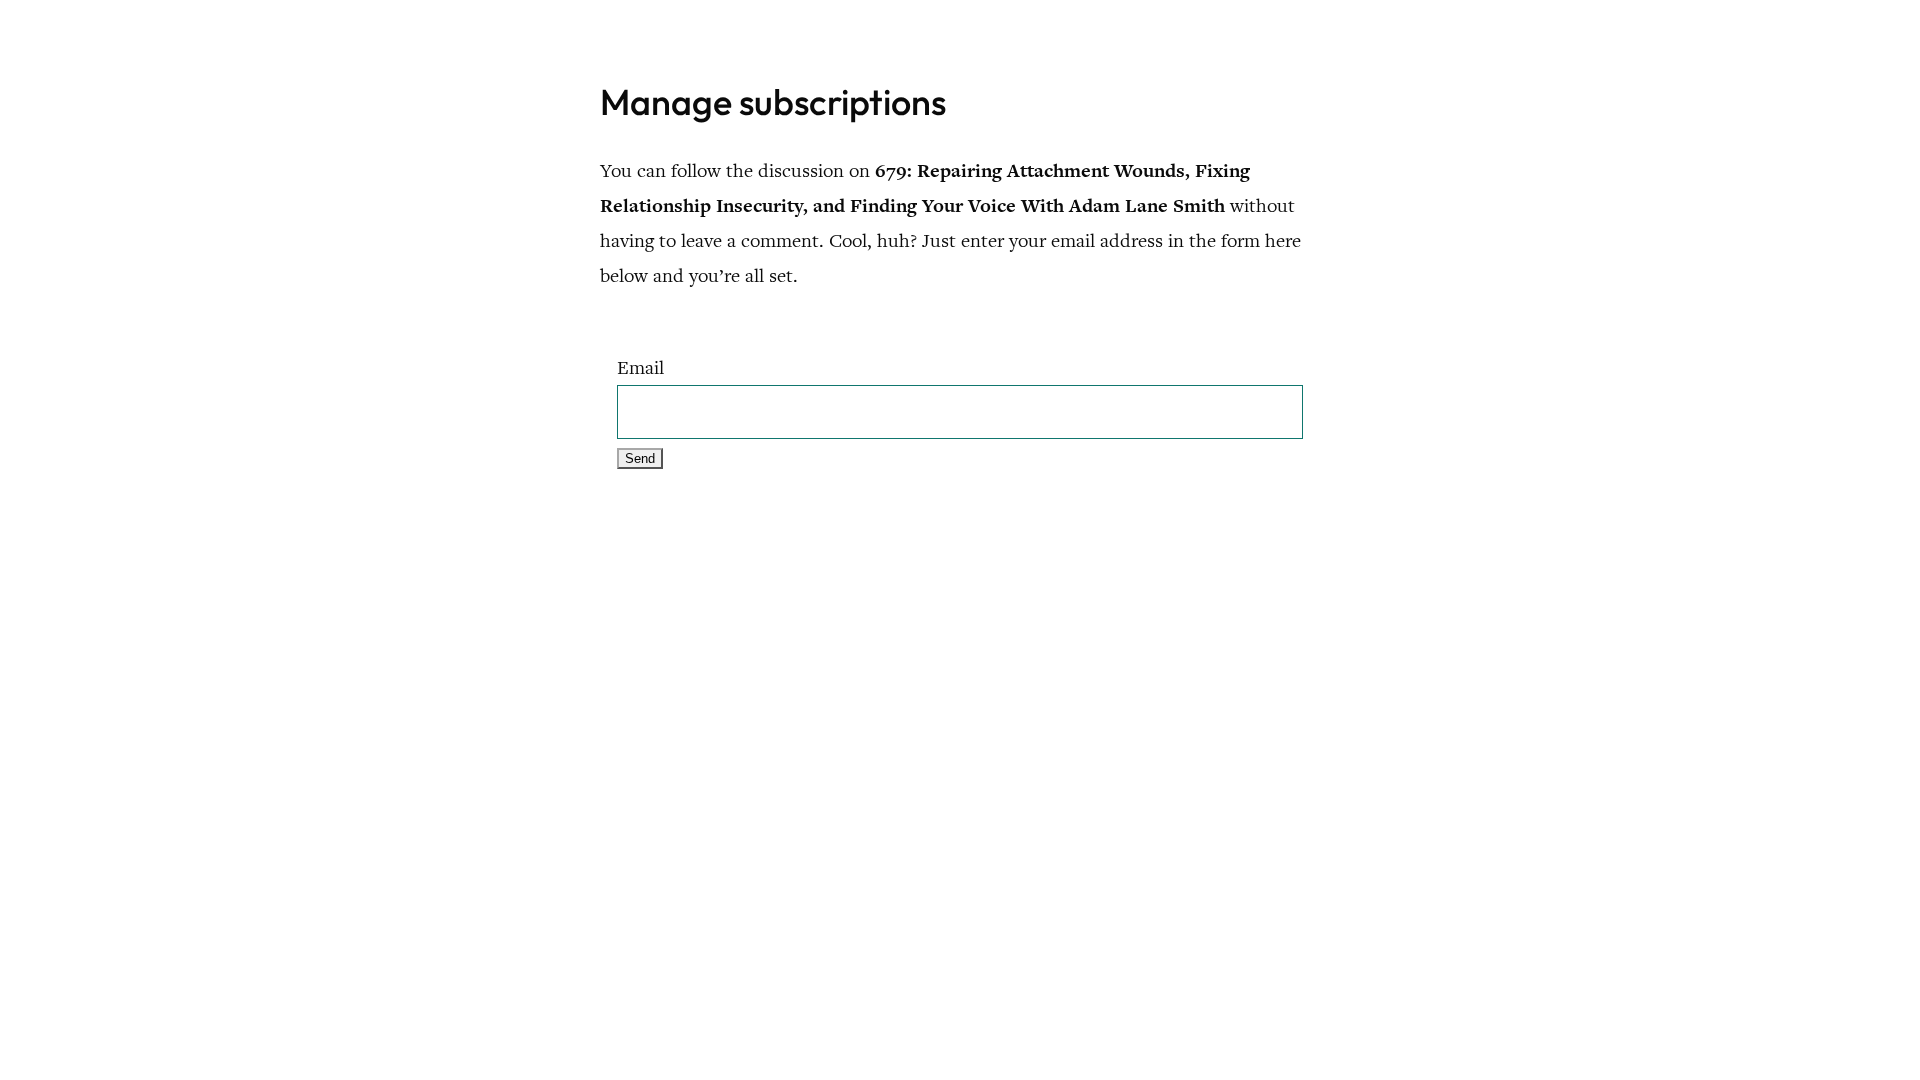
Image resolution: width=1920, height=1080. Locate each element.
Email (640, 367)
